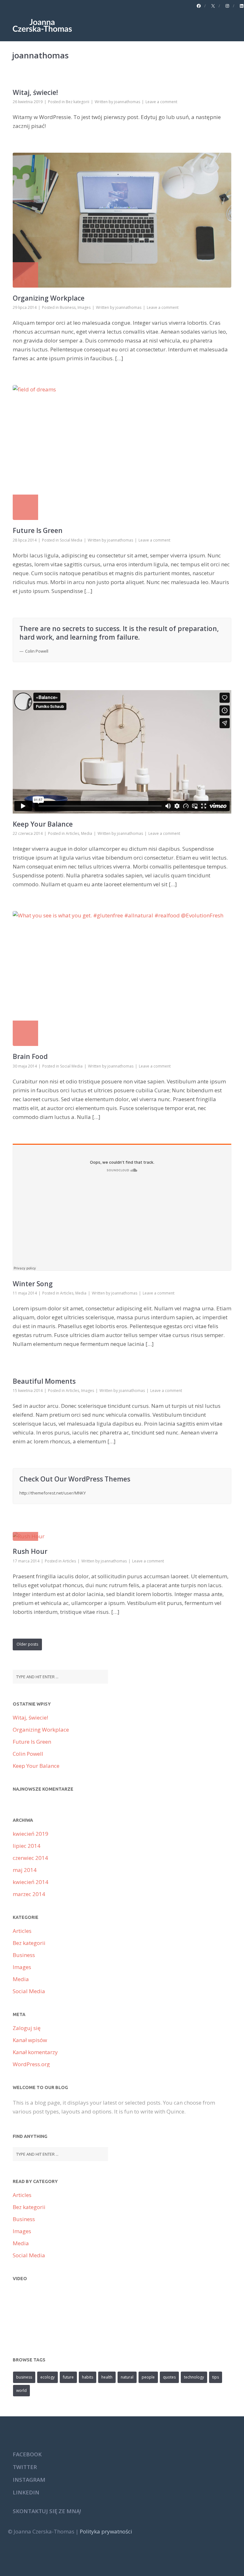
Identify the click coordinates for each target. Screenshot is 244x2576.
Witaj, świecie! (35, 92)
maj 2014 (25, 1870)
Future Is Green (38, 530)
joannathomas (127, 102)
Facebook (27, 2454)
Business (68, 307)
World (21, 2390)
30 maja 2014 (25, 1066)
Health (107, 2377)
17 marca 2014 (26, 1561)
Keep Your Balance (43, 824)
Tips (216, 2377)
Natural (127, 2377)
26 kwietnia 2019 (28, 102)
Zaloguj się (27, 2028)
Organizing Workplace (49, 298)
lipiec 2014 (27, 1846)
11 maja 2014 (25, 1293)
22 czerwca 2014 (28, 833)
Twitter (25, 2467)
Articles (72, 833)
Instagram (29, 2480)
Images (84, 307)
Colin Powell (28, 1754)
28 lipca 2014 (25, 540)
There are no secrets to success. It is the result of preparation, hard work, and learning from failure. (119, 633)
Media (87, 833)
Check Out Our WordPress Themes (75, 1479)
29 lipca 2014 (25, 307)
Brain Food (30, 1056)
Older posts (27, 1644)
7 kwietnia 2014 (27, 1508)
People (148, 2377)
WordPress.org (31, 2064)
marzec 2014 (29, 1894)
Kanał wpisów (30, 2040)
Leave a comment (161, 102)
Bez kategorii (78, 102)
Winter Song (33, 1284)
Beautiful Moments (44, 1381)
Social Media (71, 540)
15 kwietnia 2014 (28, 1391)
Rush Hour (30, 1551)
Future (68, 2377)
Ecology (47, 2377)
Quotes (169, 2377)
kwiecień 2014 (30, 1882)
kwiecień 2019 (30, 1834)
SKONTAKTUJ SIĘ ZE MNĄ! (47, 2511)
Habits (88, 2377)
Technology (194, 2377)
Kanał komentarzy (35, 2052)
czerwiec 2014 (30, 1858)
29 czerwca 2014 (28, 666)
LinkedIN (26, 2492)
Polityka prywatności (106, 2531)
